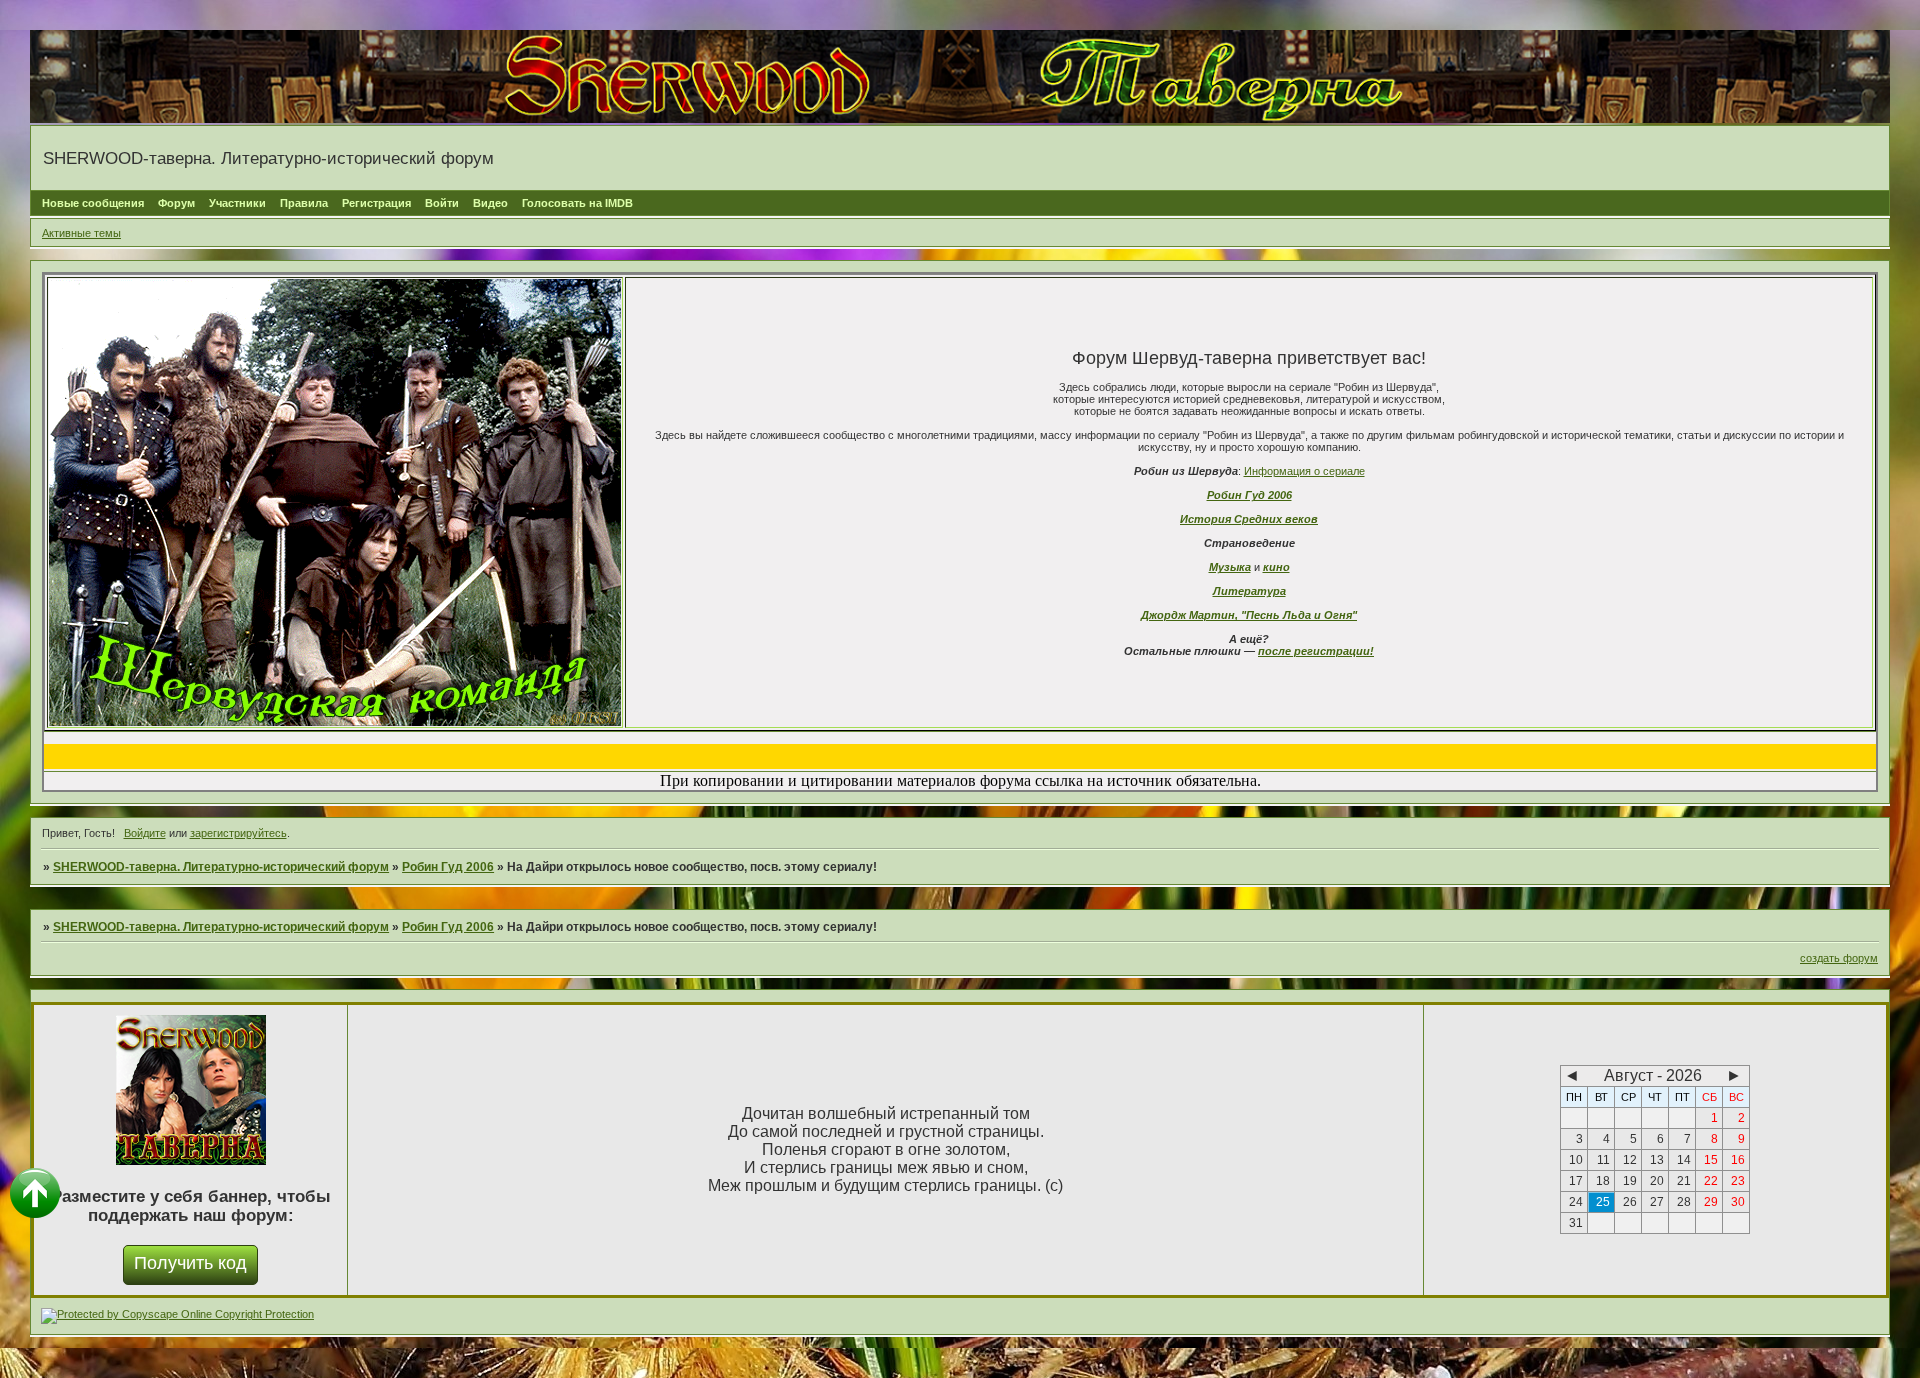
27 (1657, 1202)
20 (1657, 1181)
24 (1576, 1202)
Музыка (1230, 567)
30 (1738, 1202)
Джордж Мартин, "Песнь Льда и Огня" (1249, 615)
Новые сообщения (93, 203)
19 (1630, 1181)
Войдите (145, 833)
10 (1576, 1160)
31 (1576, 1223)
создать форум (1839, 958)
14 (1684, 1160)
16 (1738, 1160)
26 (1630, 1202)
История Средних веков (1249, 519)
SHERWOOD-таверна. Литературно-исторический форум (221, 867)
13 (1657, 1160)
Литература (1249, 591)
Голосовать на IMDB (577, 203)
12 (1630, 1160)
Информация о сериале (1304, 471)
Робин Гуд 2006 (1249, 495)
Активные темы (81, 233)
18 (1603, 1181)
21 (1684, 1181)
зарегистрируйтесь (238, 833)
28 (1684, 1202)
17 (1576, 1181)
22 (1711, 1181)
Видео (490, 203)
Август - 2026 (1653, 1075)
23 (1738, 1181)
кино (1276, 567)
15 (1711, 1160)
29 (1711, 1202)
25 (1603, 1202)
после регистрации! (1316, 651)
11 (1603, 1160)
